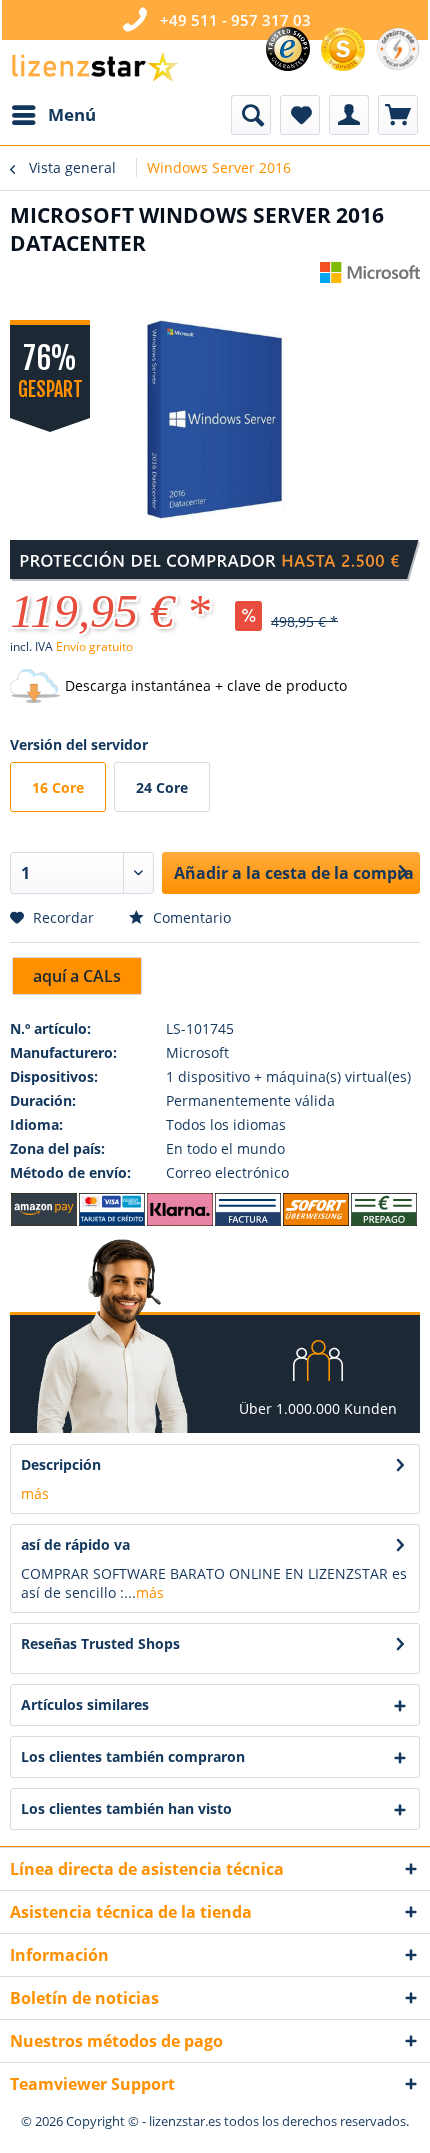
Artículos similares (85, 1704)
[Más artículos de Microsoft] (370, 279)
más (35, 1493)
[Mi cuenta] (349, 115)
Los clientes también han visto (126, 1808)
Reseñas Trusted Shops (100, 1643)
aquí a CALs (77, 976)
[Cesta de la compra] (398, 115)
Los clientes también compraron (133, 1756)
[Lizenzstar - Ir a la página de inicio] (94, 67)
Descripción (61, 1464)
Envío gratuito (94, 646)
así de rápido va (75, 1544)
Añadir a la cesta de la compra (294, 873)
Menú (72, 114)
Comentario (190, 917)
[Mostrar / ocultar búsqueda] (251, 115)
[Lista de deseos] (300, 115)
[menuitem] (53, 115)
